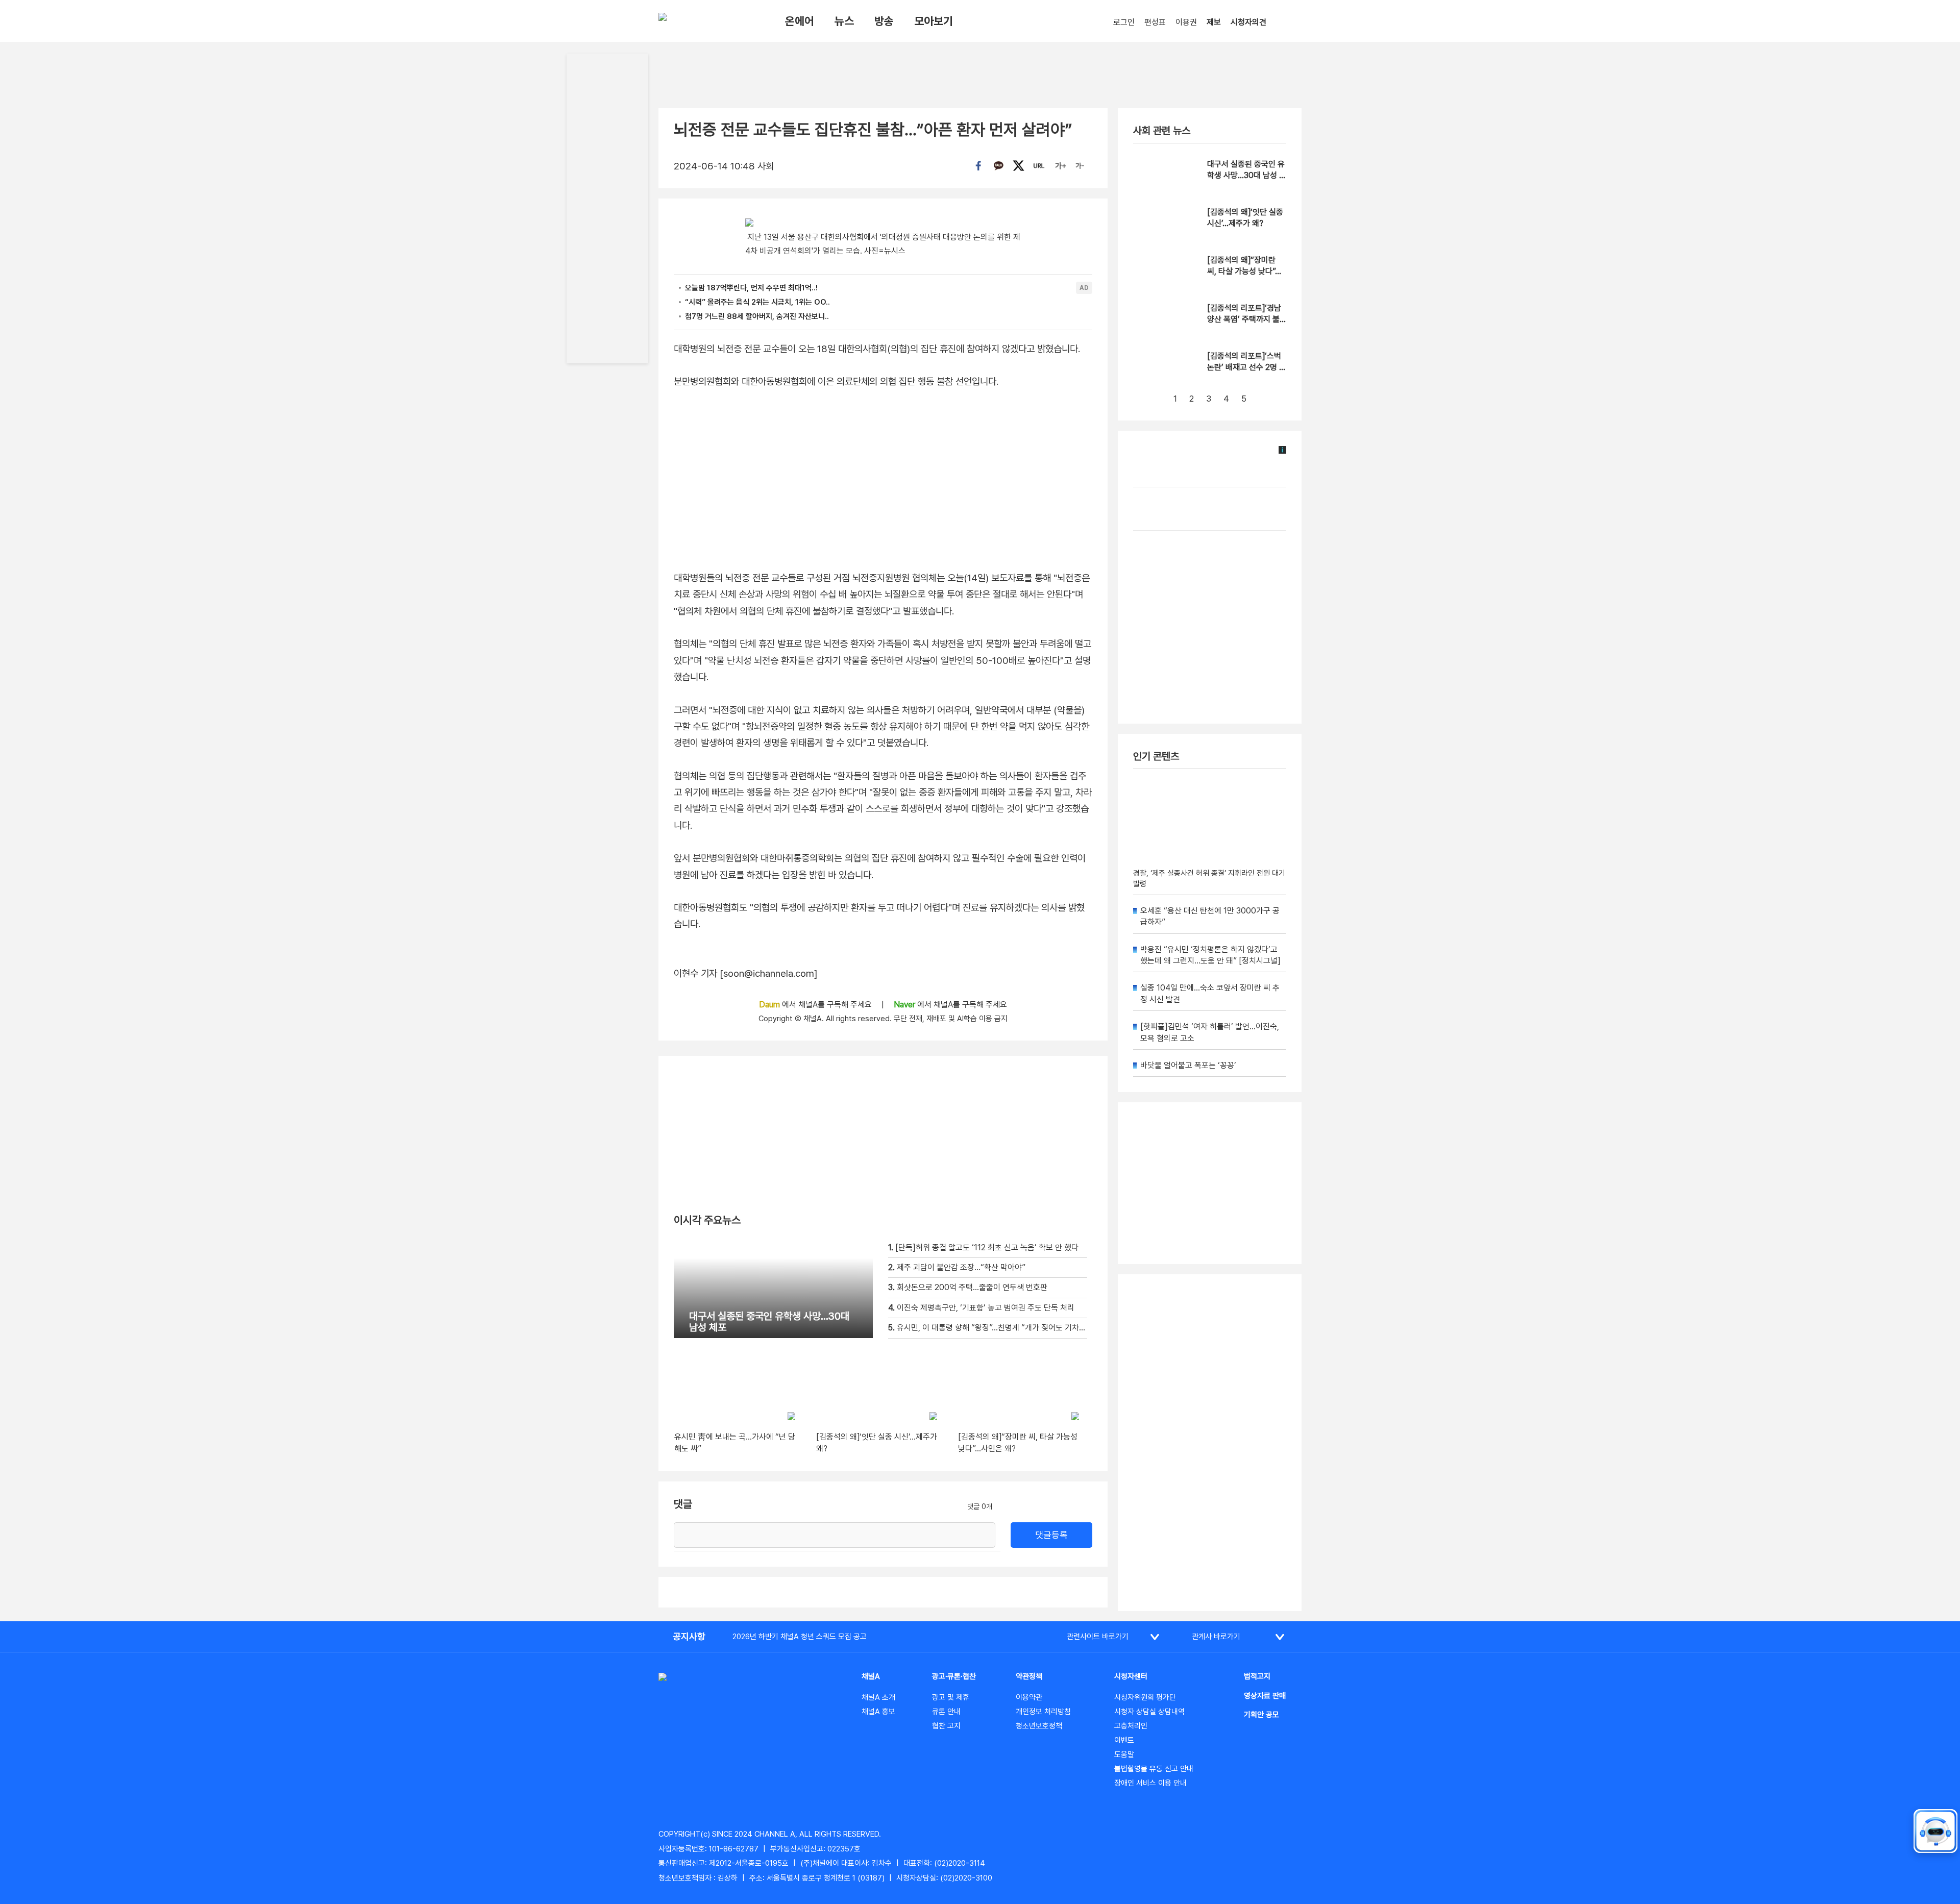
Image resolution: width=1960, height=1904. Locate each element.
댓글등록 (1051, 1535)
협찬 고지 (946, 1726)
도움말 (1124, 1754)
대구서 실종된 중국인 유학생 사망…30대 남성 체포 (1247, 176)
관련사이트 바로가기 (1098, 1637)
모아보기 (934, 21)
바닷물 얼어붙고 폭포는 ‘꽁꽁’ (1188, 1065)
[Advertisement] (1210, 1443)
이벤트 (1124, 1740)
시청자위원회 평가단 (1145, 1697)
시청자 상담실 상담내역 (1149, 1712)
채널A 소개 (878, 1697)
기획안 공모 (1261, 1715)
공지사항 (689, 1636)
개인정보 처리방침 (1043, 1712)
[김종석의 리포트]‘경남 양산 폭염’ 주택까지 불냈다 (1244, 319)
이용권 (1186, 22)
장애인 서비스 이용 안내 (1150, 1783)
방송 (884, 21)
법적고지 (1257, 1676)
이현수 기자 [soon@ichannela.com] (746, 973)
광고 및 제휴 (951, 1697)
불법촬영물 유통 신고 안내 (1154, 1769)
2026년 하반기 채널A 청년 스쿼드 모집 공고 (800, 1637)
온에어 (800, 21)
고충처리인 (1131, 1726)
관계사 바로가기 (1216, 1637)
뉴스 (844, 21)
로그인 (1124, 22)
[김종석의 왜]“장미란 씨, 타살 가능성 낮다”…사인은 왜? (1244, 271)
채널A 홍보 (878, 1712)
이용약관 (1029, 1697)
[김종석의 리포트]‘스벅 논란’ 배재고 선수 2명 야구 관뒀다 (1247, 367)
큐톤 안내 (946, 1712)
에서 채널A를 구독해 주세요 (816, 1005)
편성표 (1155, 22)
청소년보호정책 (1039, 1726)
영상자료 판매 (1265, 1696)
